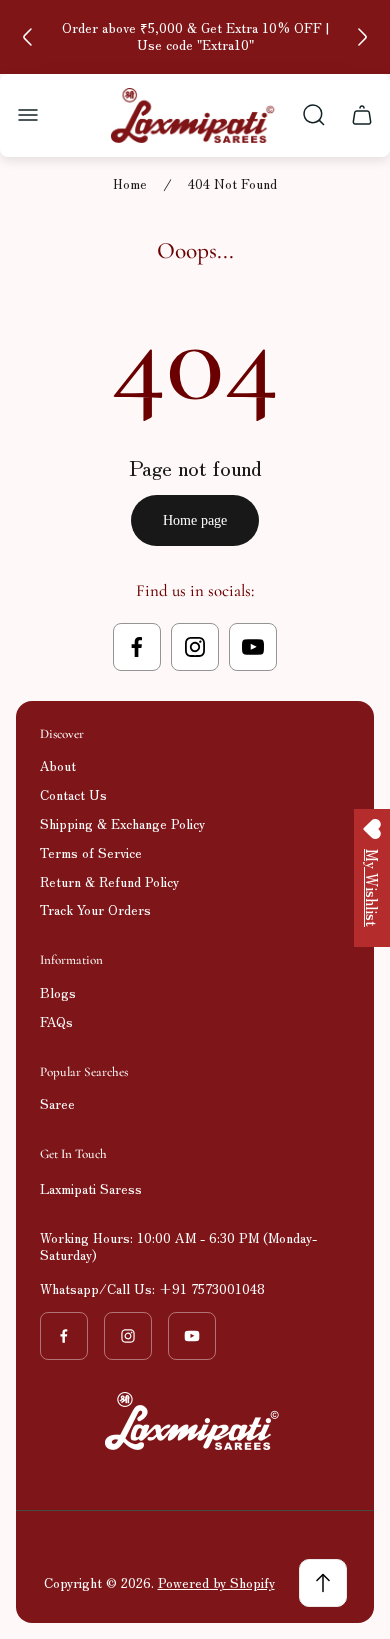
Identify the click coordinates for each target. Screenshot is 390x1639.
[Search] (314, 115)
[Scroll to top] (323, 1583)
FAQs (56, 1021)
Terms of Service (91, 852)
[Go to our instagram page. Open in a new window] (195, 647)
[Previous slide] (28, 37)
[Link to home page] (195, 1421)
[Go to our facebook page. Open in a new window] (137, 647)
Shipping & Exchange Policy (122, 823)
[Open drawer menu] (28, 115)
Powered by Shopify (216, 1582)
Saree (57, 1103)
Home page (195, 520)
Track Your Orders (95, 909)
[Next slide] (362, 37)
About (58, 765)
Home (130, 184)
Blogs (58, 992)
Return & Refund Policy (109, 881)
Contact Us (73, 794)
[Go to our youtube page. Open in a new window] (253, 647)
